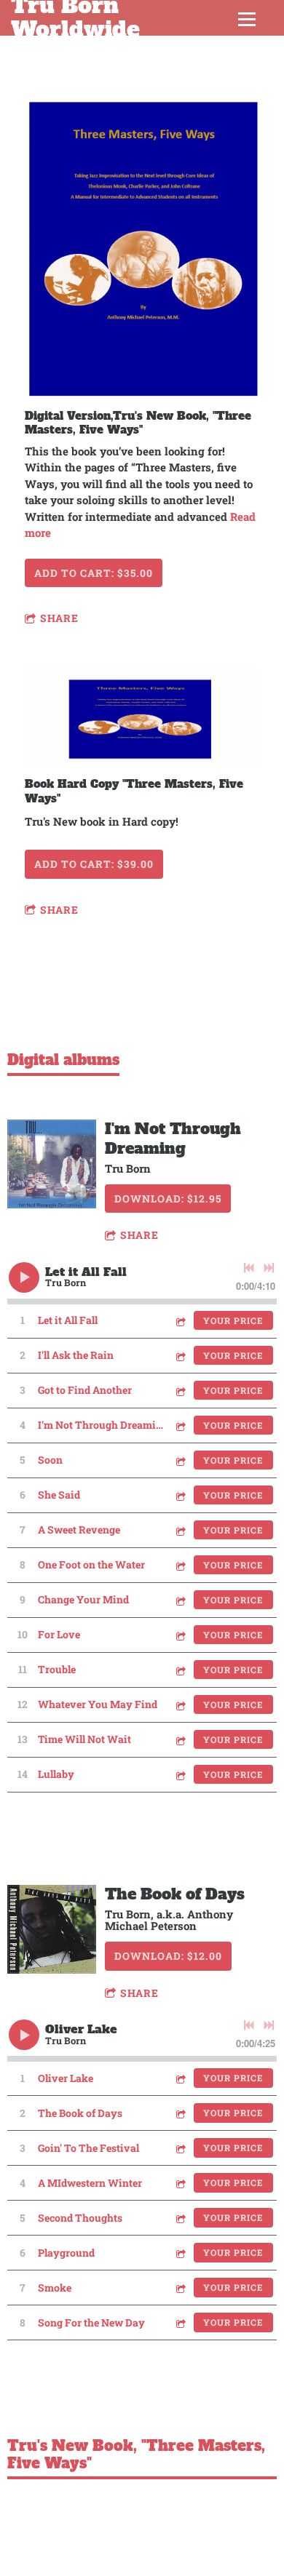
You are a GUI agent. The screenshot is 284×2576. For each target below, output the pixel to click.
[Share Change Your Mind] (180, 1600)
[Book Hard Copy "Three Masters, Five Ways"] (142, 719)
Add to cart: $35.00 (94, 573)
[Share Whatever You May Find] (180, 1705)
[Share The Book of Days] (180, 2113)
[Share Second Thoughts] (180, 2218)
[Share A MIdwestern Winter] (180, 2183)
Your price (233, 1320)
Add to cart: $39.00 (94, 864)
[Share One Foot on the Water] (180, 1565)
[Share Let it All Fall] (180, 1321)
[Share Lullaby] (180, 1775)
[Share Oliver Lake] (180, 2078)
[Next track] (269, 1268)
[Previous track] (249, 1268)
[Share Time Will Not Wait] (180, 1740)
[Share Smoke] (180, 2288)
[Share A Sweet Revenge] (180, 1530)
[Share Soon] (180, 1460)
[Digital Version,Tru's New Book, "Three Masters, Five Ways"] (142, 250)
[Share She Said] (180, 1495)
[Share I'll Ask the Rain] (180, 1356)
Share (59, 618)
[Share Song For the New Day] (180, 2322)
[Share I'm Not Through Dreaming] (180, 1425)
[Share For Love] (180, 1635)
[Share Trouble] (180, 1670)
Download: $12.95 (168, 1199)
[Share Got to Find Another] (180, 1391)
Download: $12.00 (168, 1956)
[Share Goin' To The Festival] (180, 2148)
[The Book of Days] (52, 1929)
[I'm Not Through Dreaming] (52, 1164)
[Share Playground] (180, 2253)
